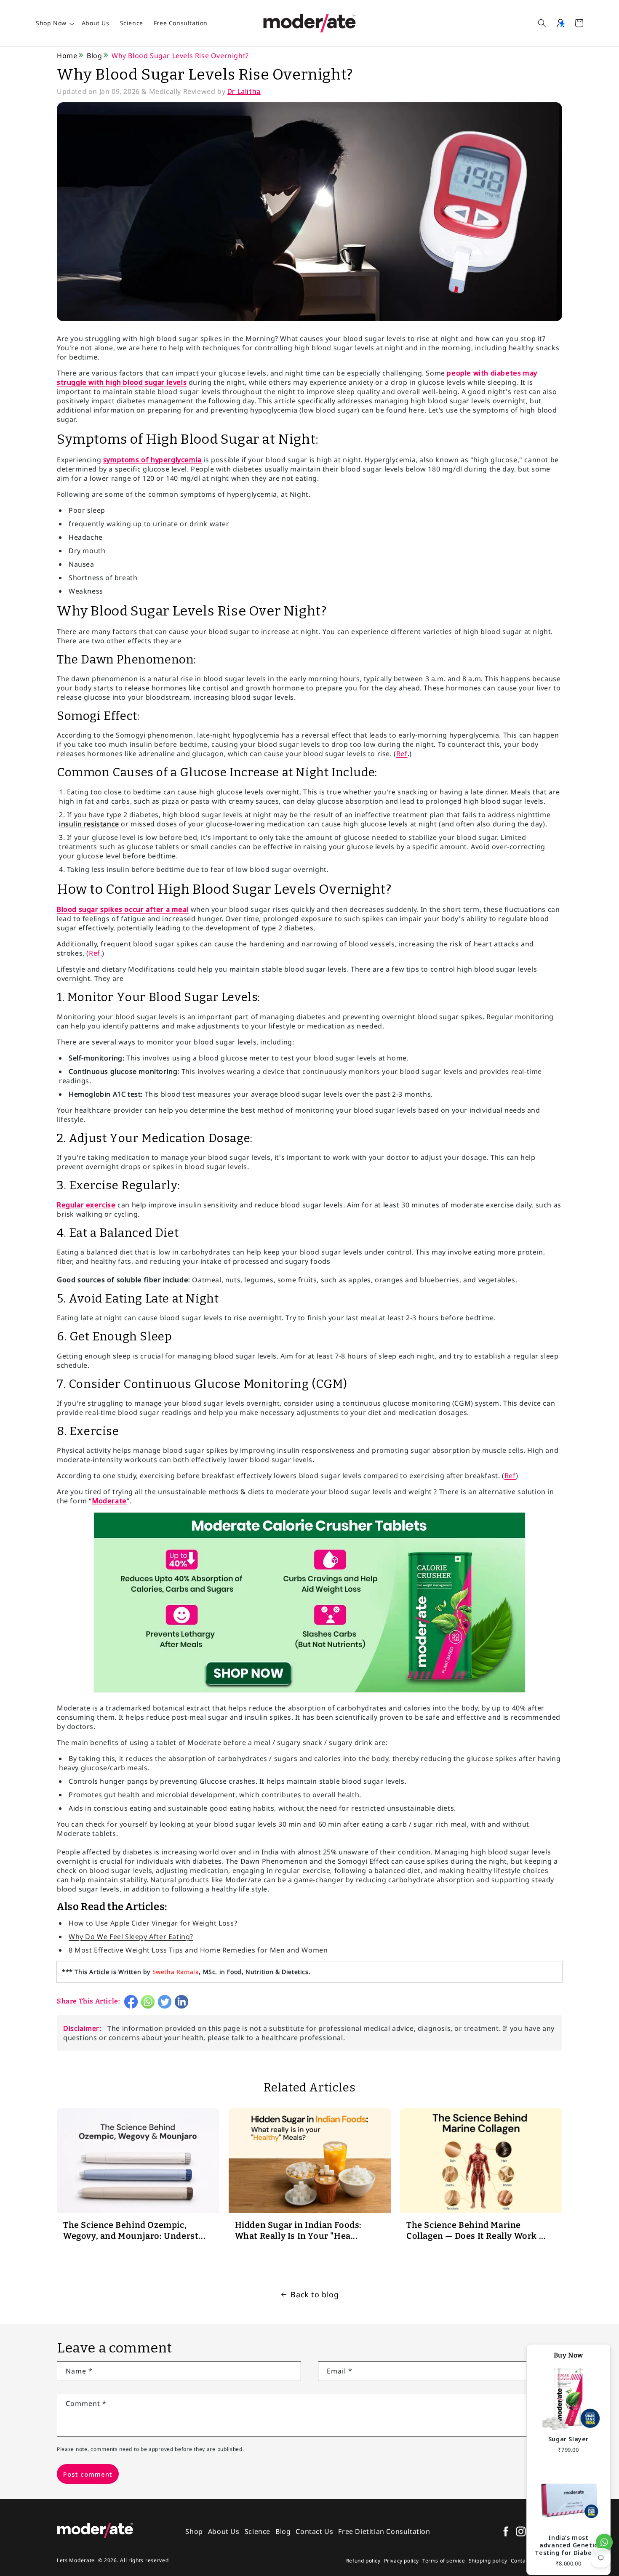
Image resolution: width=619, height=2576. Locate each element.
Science (132, 23)
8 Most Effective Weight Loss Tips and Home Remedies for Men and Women (198, 1950)
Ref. (95, 953)
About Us (96, 23)
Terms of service (444, 2561)
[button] (542, 23)
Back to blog (315, 2294)
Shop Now (51, 23)
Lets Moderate (76, 2560)
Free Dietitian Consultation (384, 2531)
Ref (402, 754)
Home (67, 56)
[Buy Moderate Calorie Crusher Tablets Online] (309, 1692)
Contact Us (314, 2531)
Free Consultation (181, 23)
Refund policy (363, 2561)
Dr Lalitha (244, 91)
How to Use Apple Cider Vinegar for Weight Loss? (153, 1923)
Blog (94, 56)
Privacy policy (402, 2561)
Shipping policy (488, 2561)
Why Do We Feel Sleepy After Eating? (131, 1937)
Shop (194, 2531)
